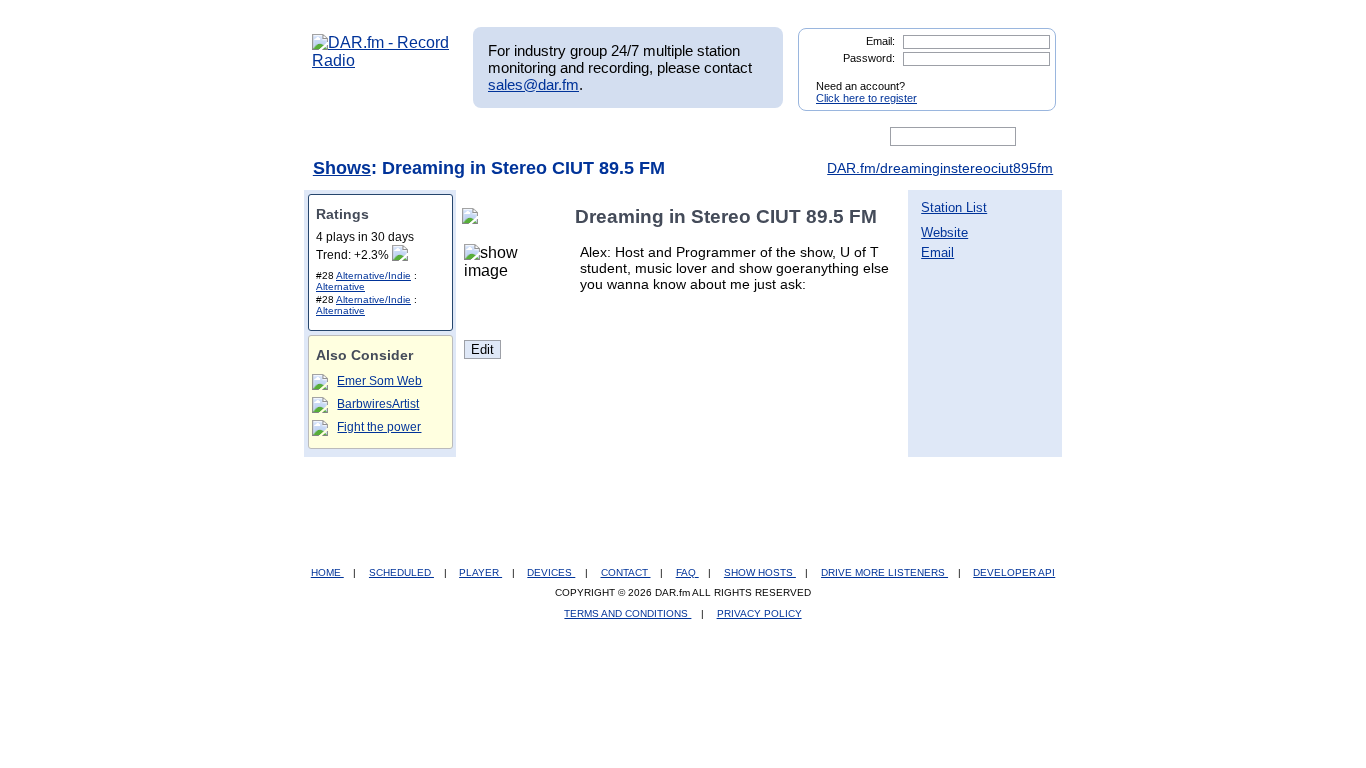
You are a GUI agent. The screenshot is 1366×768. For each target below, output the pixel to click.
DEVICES (551, 572)
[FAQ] (700, 137)
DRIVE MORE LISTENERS (884, 572)
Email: (880, 41)
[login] (1025, 78)
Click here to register (866, 98)
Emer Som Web (379, 381)
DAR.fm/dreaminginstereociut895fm (940, 168)
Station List (954, 207)
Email (937, 252)
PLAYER (480, 572)
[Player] (541, 137)
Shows (342, 168)
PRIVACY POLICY (759, 613)
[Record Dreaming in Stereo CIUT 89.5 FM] (474, 216)
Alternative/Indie (373, 275)
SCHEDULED (401, 572)
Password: (869, 58)
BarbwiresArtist (378, 404)
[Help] (624, 137)
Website (944, 232)
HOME (327, 572)
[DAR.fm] (381, 60)
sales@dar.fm (533, 84)
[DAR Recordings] (444, 137)
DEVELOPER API (1014, 572)
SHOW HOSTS (760, 572)
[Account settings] (779, 137)
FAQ (687, 572)
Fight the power (379, 427)
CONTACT (626, 572)
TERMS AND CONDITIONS (627, 613)
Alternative (340, 286)
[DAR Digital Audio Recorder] (346, 137)
